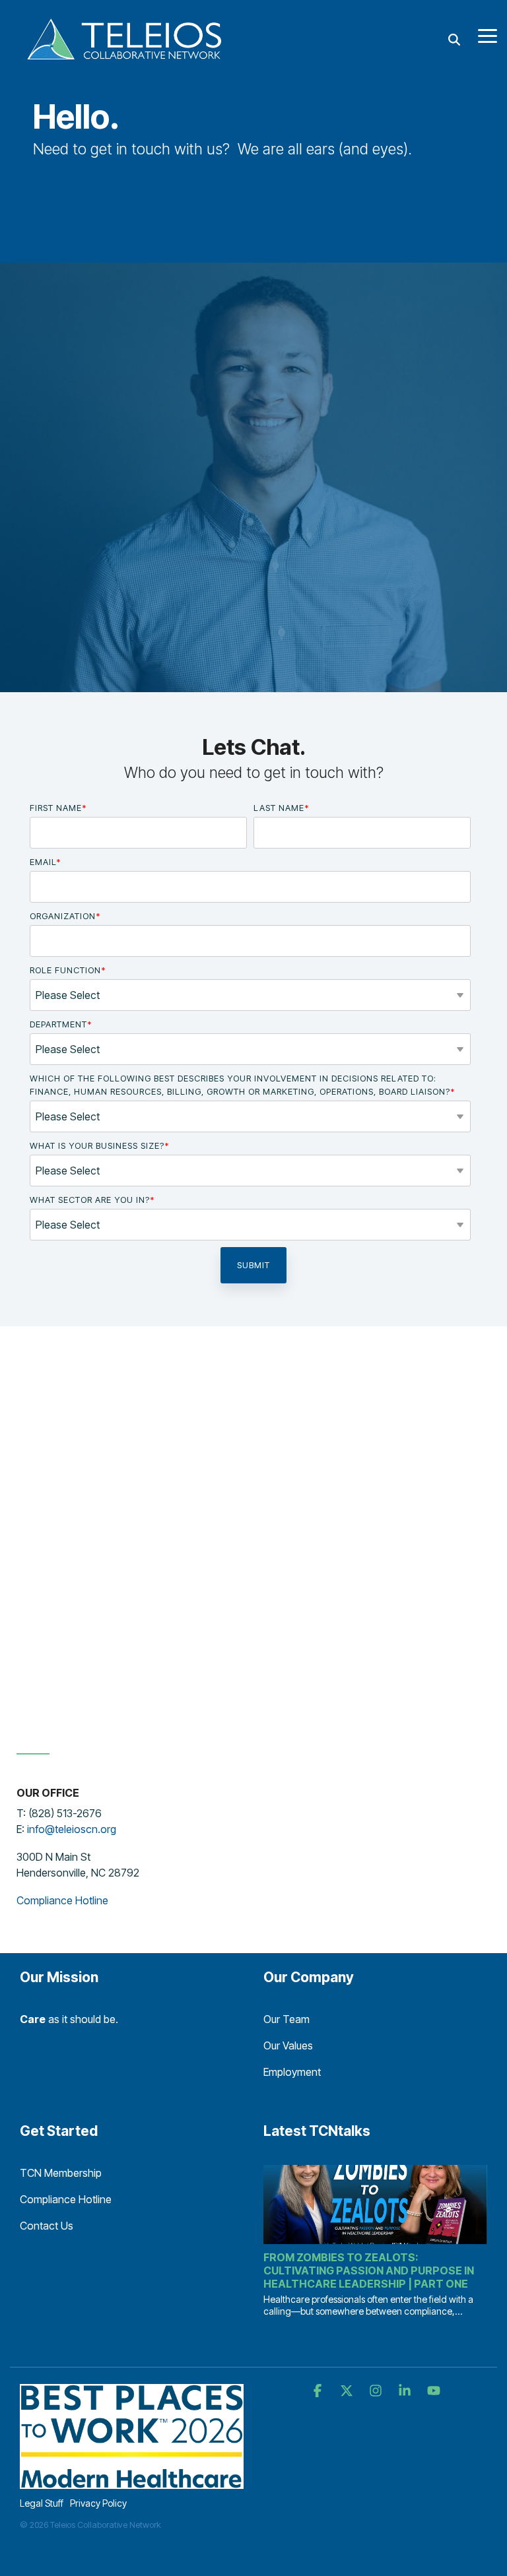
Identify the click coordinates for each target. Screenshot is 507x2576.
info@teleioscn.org (72, 1829)
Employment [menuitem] (292, 2072)
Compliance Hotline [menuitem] (66, 2199)
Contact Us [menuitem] (47, 2226)
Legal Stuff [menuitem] (42, 2503)
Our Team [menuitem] (287, 2019)
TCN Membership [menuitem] (61, 2173)
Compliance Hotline (62, 1900)
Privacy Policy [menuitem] (98, 2503)
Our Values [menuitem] (288, 2045)
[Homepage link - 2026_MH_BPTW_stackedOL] (132, 2482)
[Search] (454, 40)
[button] (488, 35)
